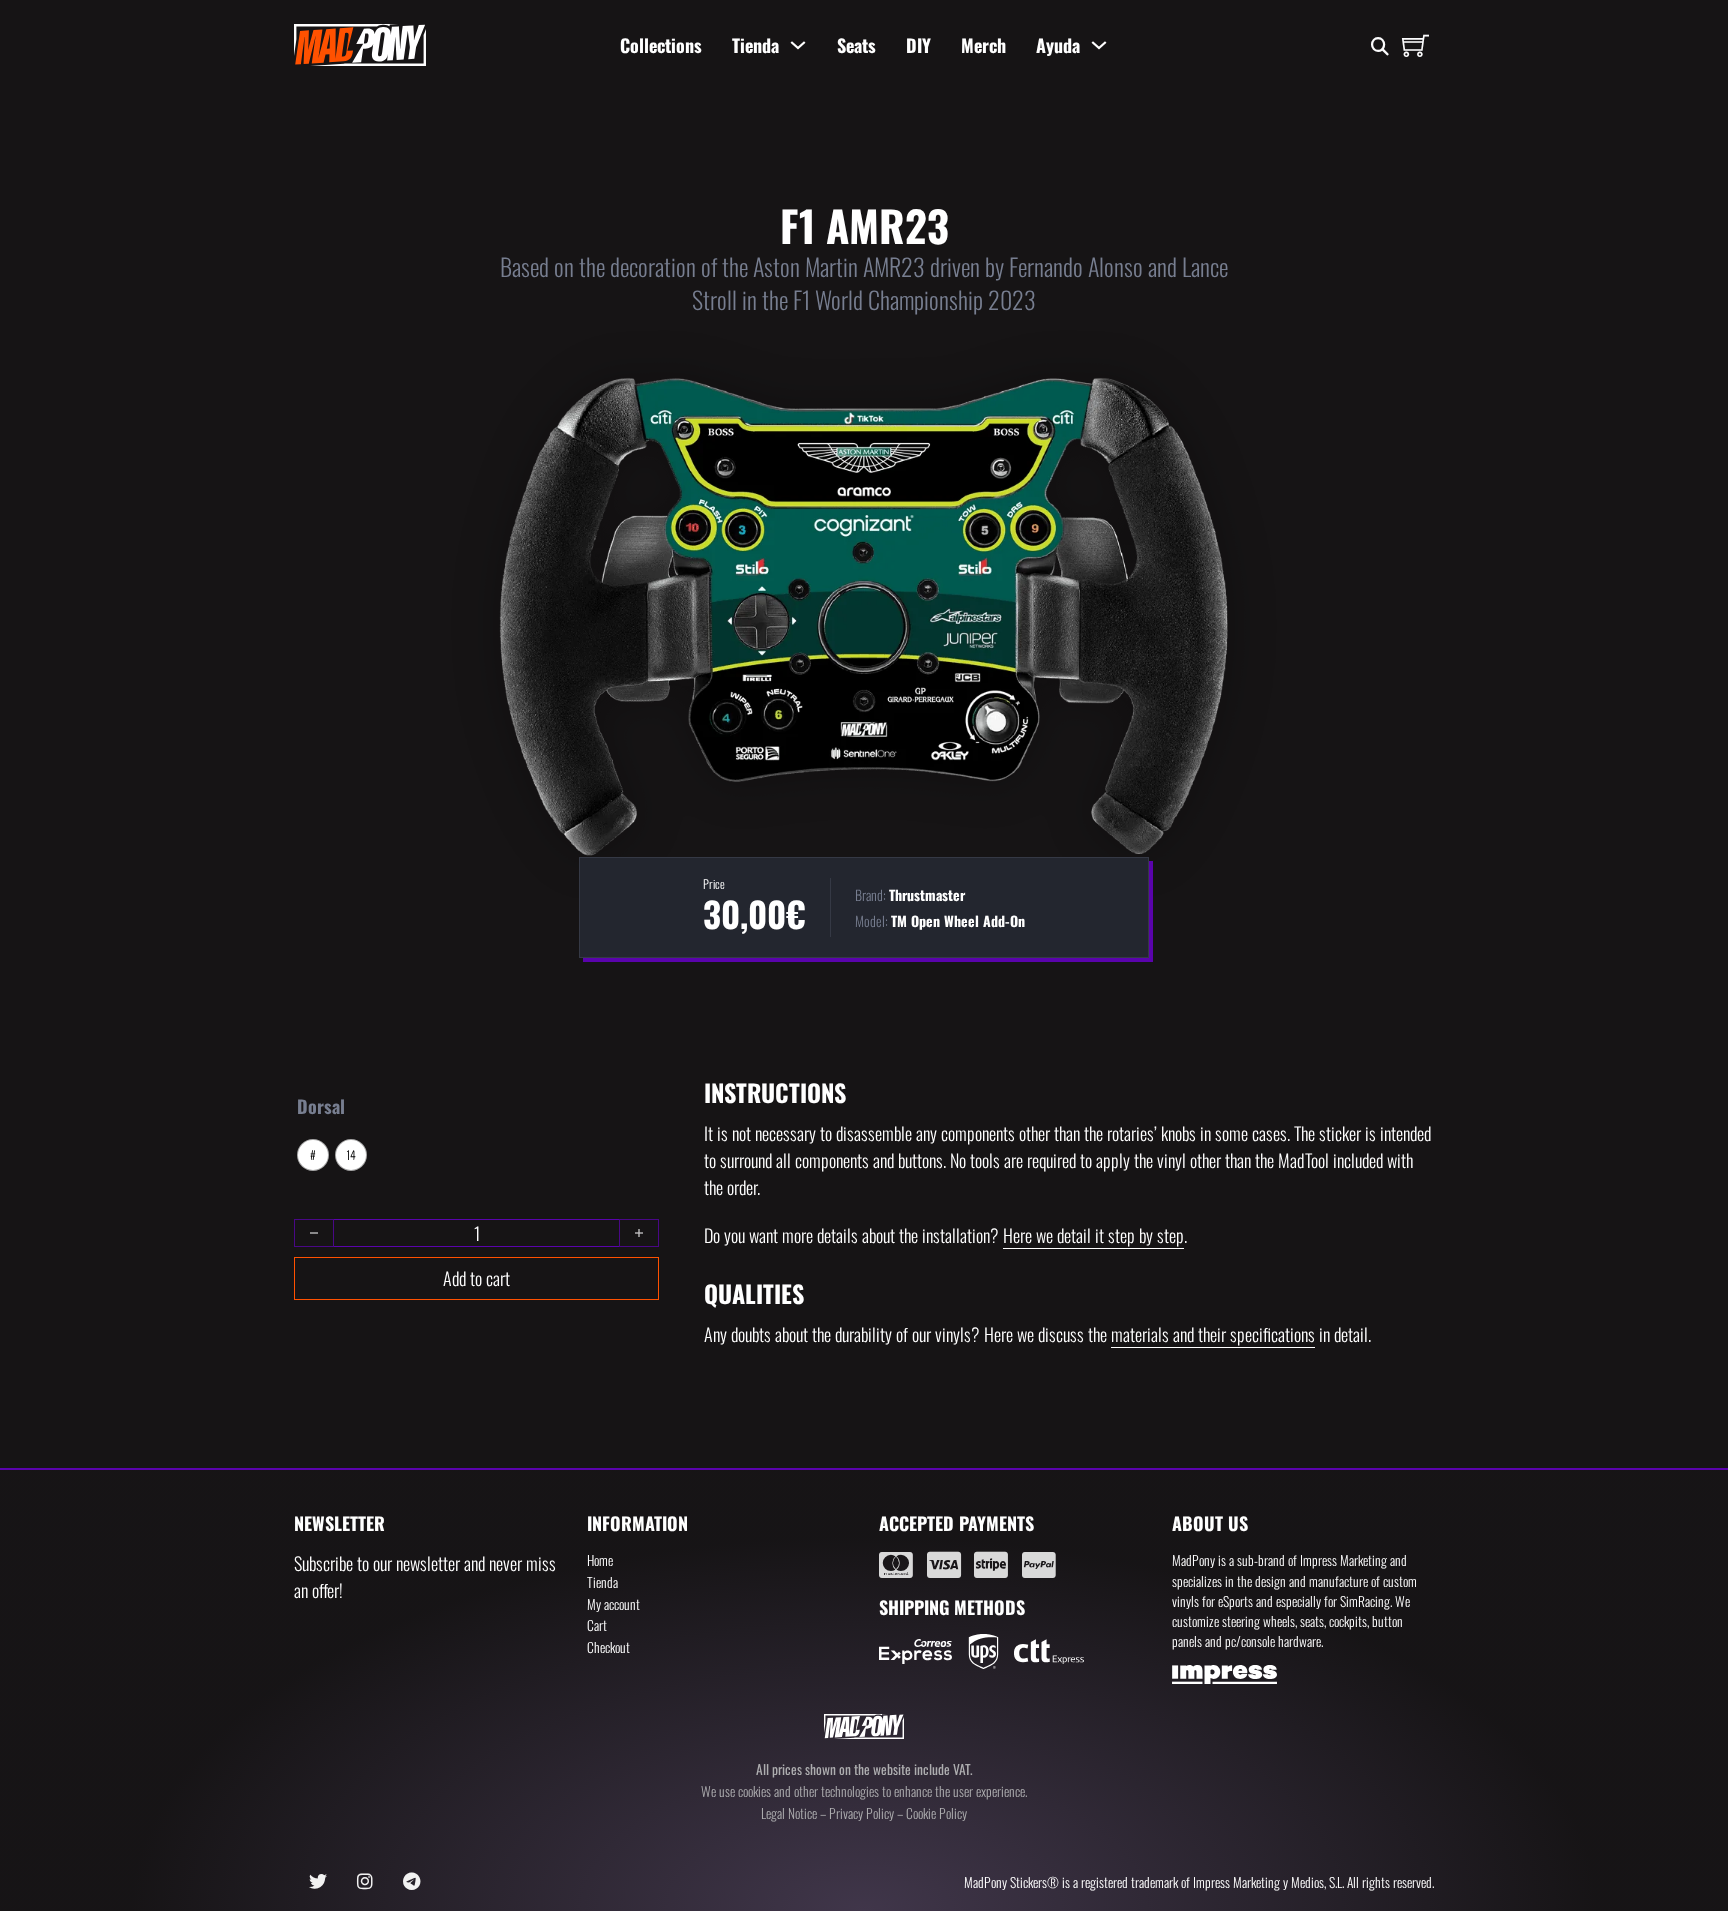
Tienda (755, 45)
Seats (856, 45)
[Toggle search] (1379, 47)
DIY (918, 45)
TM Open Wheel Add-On (958, 920)
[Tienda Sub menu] (798, 45)
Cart (597, 1625)
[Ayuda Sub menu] (1099, 45)
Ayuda (1058, 45)
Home (600, 1560)
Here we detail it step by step (1093, 1235)
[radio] (313, 1155)
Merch (983, 45)
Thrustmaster (927, 894)
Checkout (608, 1647)
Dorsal (321, 1106)
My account (613, 1604)
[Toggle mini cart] (1415, 45)
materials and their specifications (1213, 1334)
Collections (661, 45)
